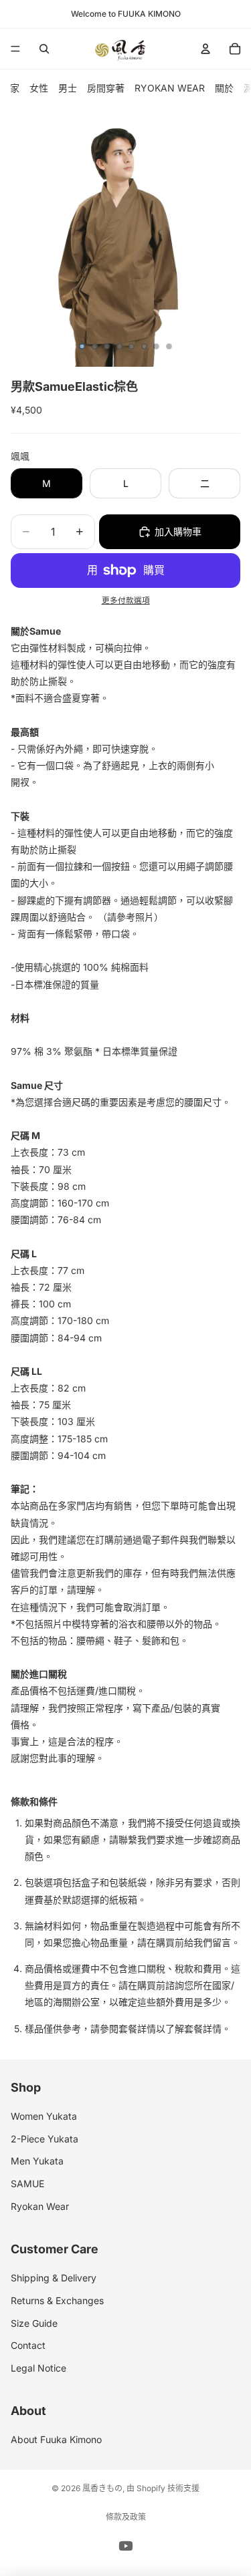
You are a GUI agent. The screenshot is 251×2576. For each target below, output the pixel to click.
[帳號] (205, 49)
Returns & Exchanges (57, 2300)
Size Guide (34, 2322)
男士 (68, 88)
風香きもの (102, 2488)
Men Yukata (37, 2161)
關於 (224, 88)
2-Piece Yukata (45, 2139)
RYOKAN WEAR (170, 88)
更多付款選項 (126, 601)
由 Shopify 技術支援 (163, 2488)
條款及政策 (126, 2517)
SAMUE (27, 2184)
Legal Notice (38, 2368)
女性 (39, 88)
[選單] (15, 49)
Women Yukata (44, 2116)
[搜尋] (44, 49)
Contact (28, 2345)
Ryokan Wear (40, 2206)
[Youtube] (126, 2546)
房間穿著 (106, 88)
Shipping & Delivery (54, 2278)
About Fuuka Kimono (56, 2439)
